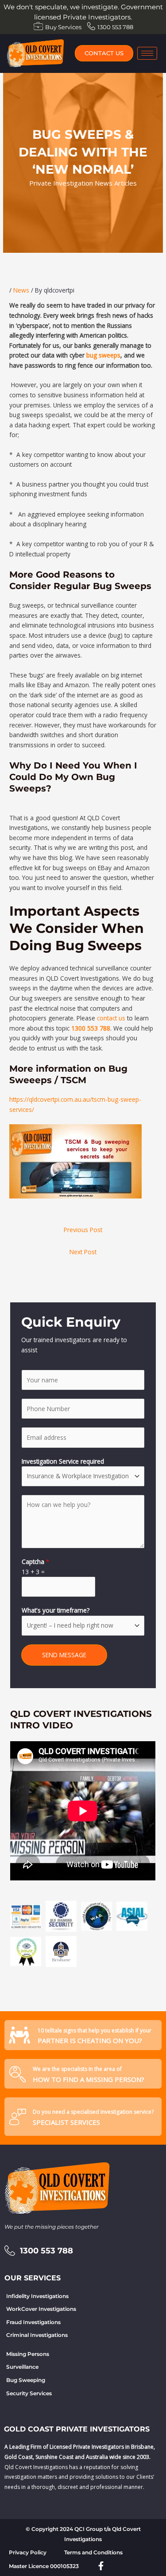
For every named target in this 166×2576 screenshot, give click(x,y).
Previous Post (83, 1230)
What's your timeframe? (56, 1610)
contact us (111, 1018)
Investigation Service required (63, 1461)
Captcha (36, 1562)
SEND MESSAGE (64, 1655)
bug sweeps (103, 355)
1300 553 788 (91, 1028)
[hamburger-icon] (147, 53)
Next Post (83, 1252)
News (21, 290)
